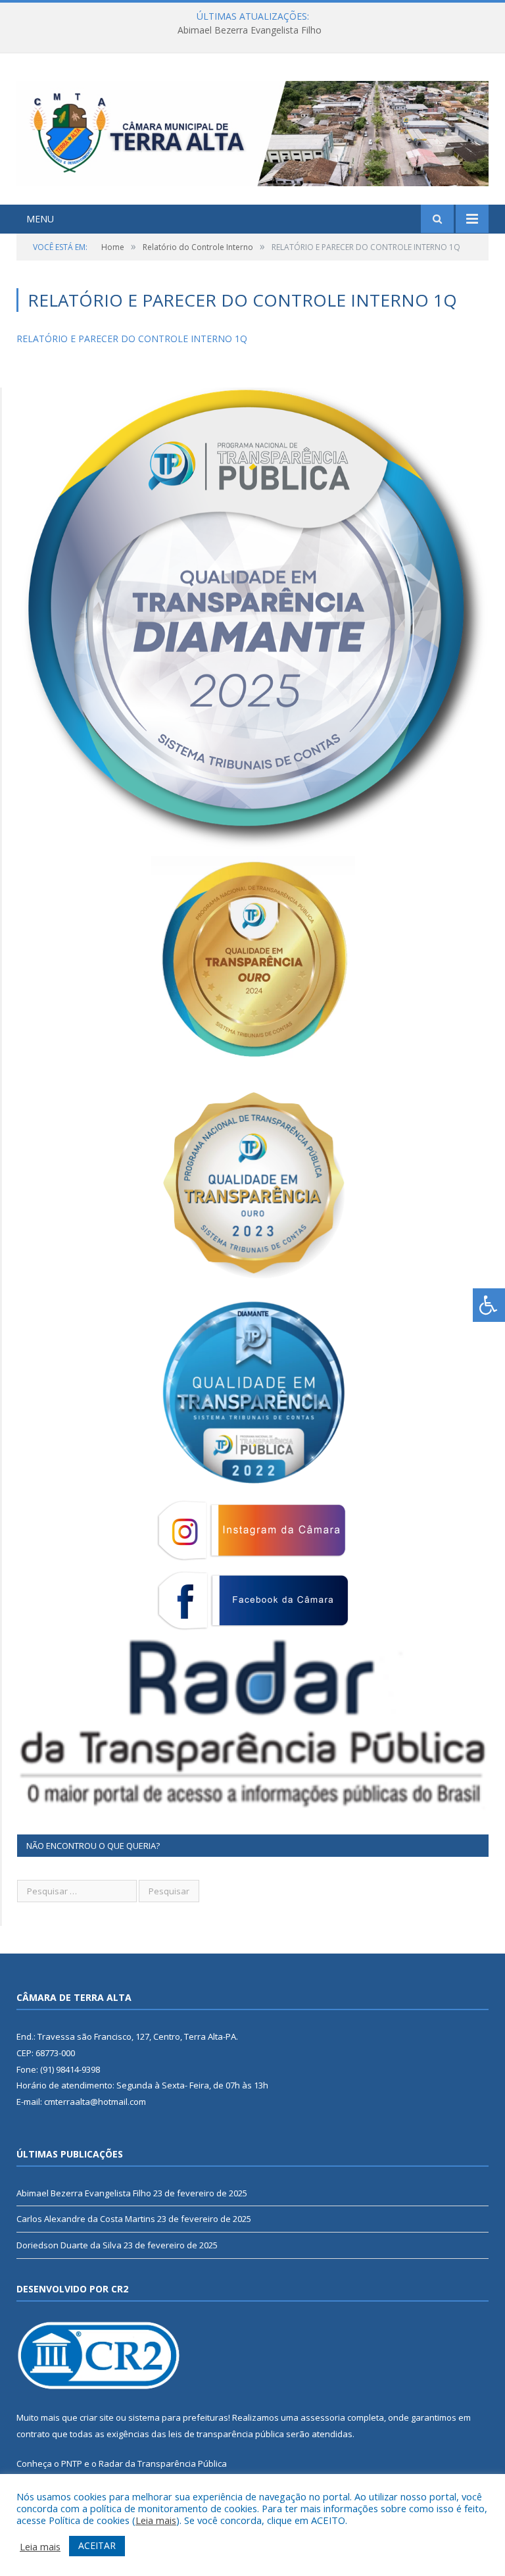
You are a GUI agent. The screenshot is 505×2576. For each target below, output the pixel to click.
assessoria (323, 2417)
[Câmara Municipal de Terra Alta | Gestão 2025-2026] (252, 131)
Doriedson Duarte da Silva (69, 2245)
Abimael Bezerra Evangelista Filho (84, 2193)
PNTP (72, 2463)
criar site (97, 2417)
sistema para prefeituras (178, 2417)
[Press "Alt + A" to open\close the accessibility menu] (489, 1305)
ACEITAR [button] (97, 2545)
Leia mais (156, 2520)
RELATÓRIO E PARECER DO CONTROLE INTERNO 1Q (132, 339)
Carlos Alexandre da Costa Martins (249, 30)
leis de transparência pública (226, 2434)
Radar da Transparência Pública (163, 2463)
